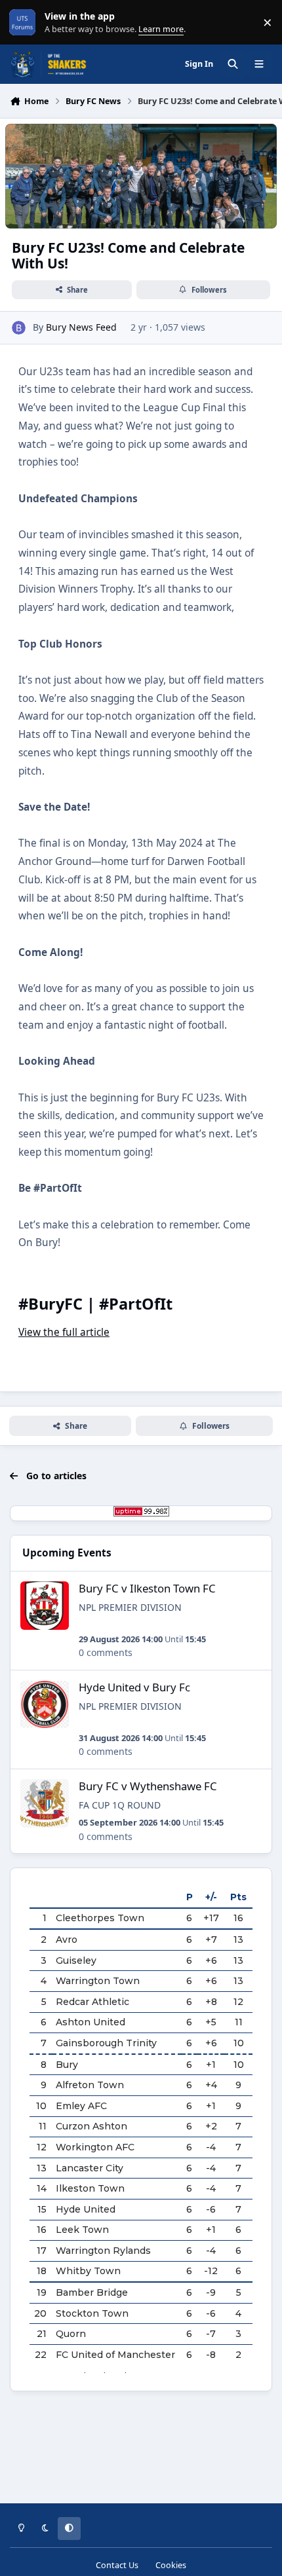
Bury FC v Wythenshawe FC (148, 1786)
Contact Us (117, 2565)
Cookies (171, 2565)
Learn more (25, 23)
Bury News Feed (81, 327)
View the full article (64, 1332)
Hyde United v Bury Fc (134, 1687)
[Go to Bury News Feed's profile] (19, 328)
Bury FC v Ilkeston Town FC (147, 1588)
